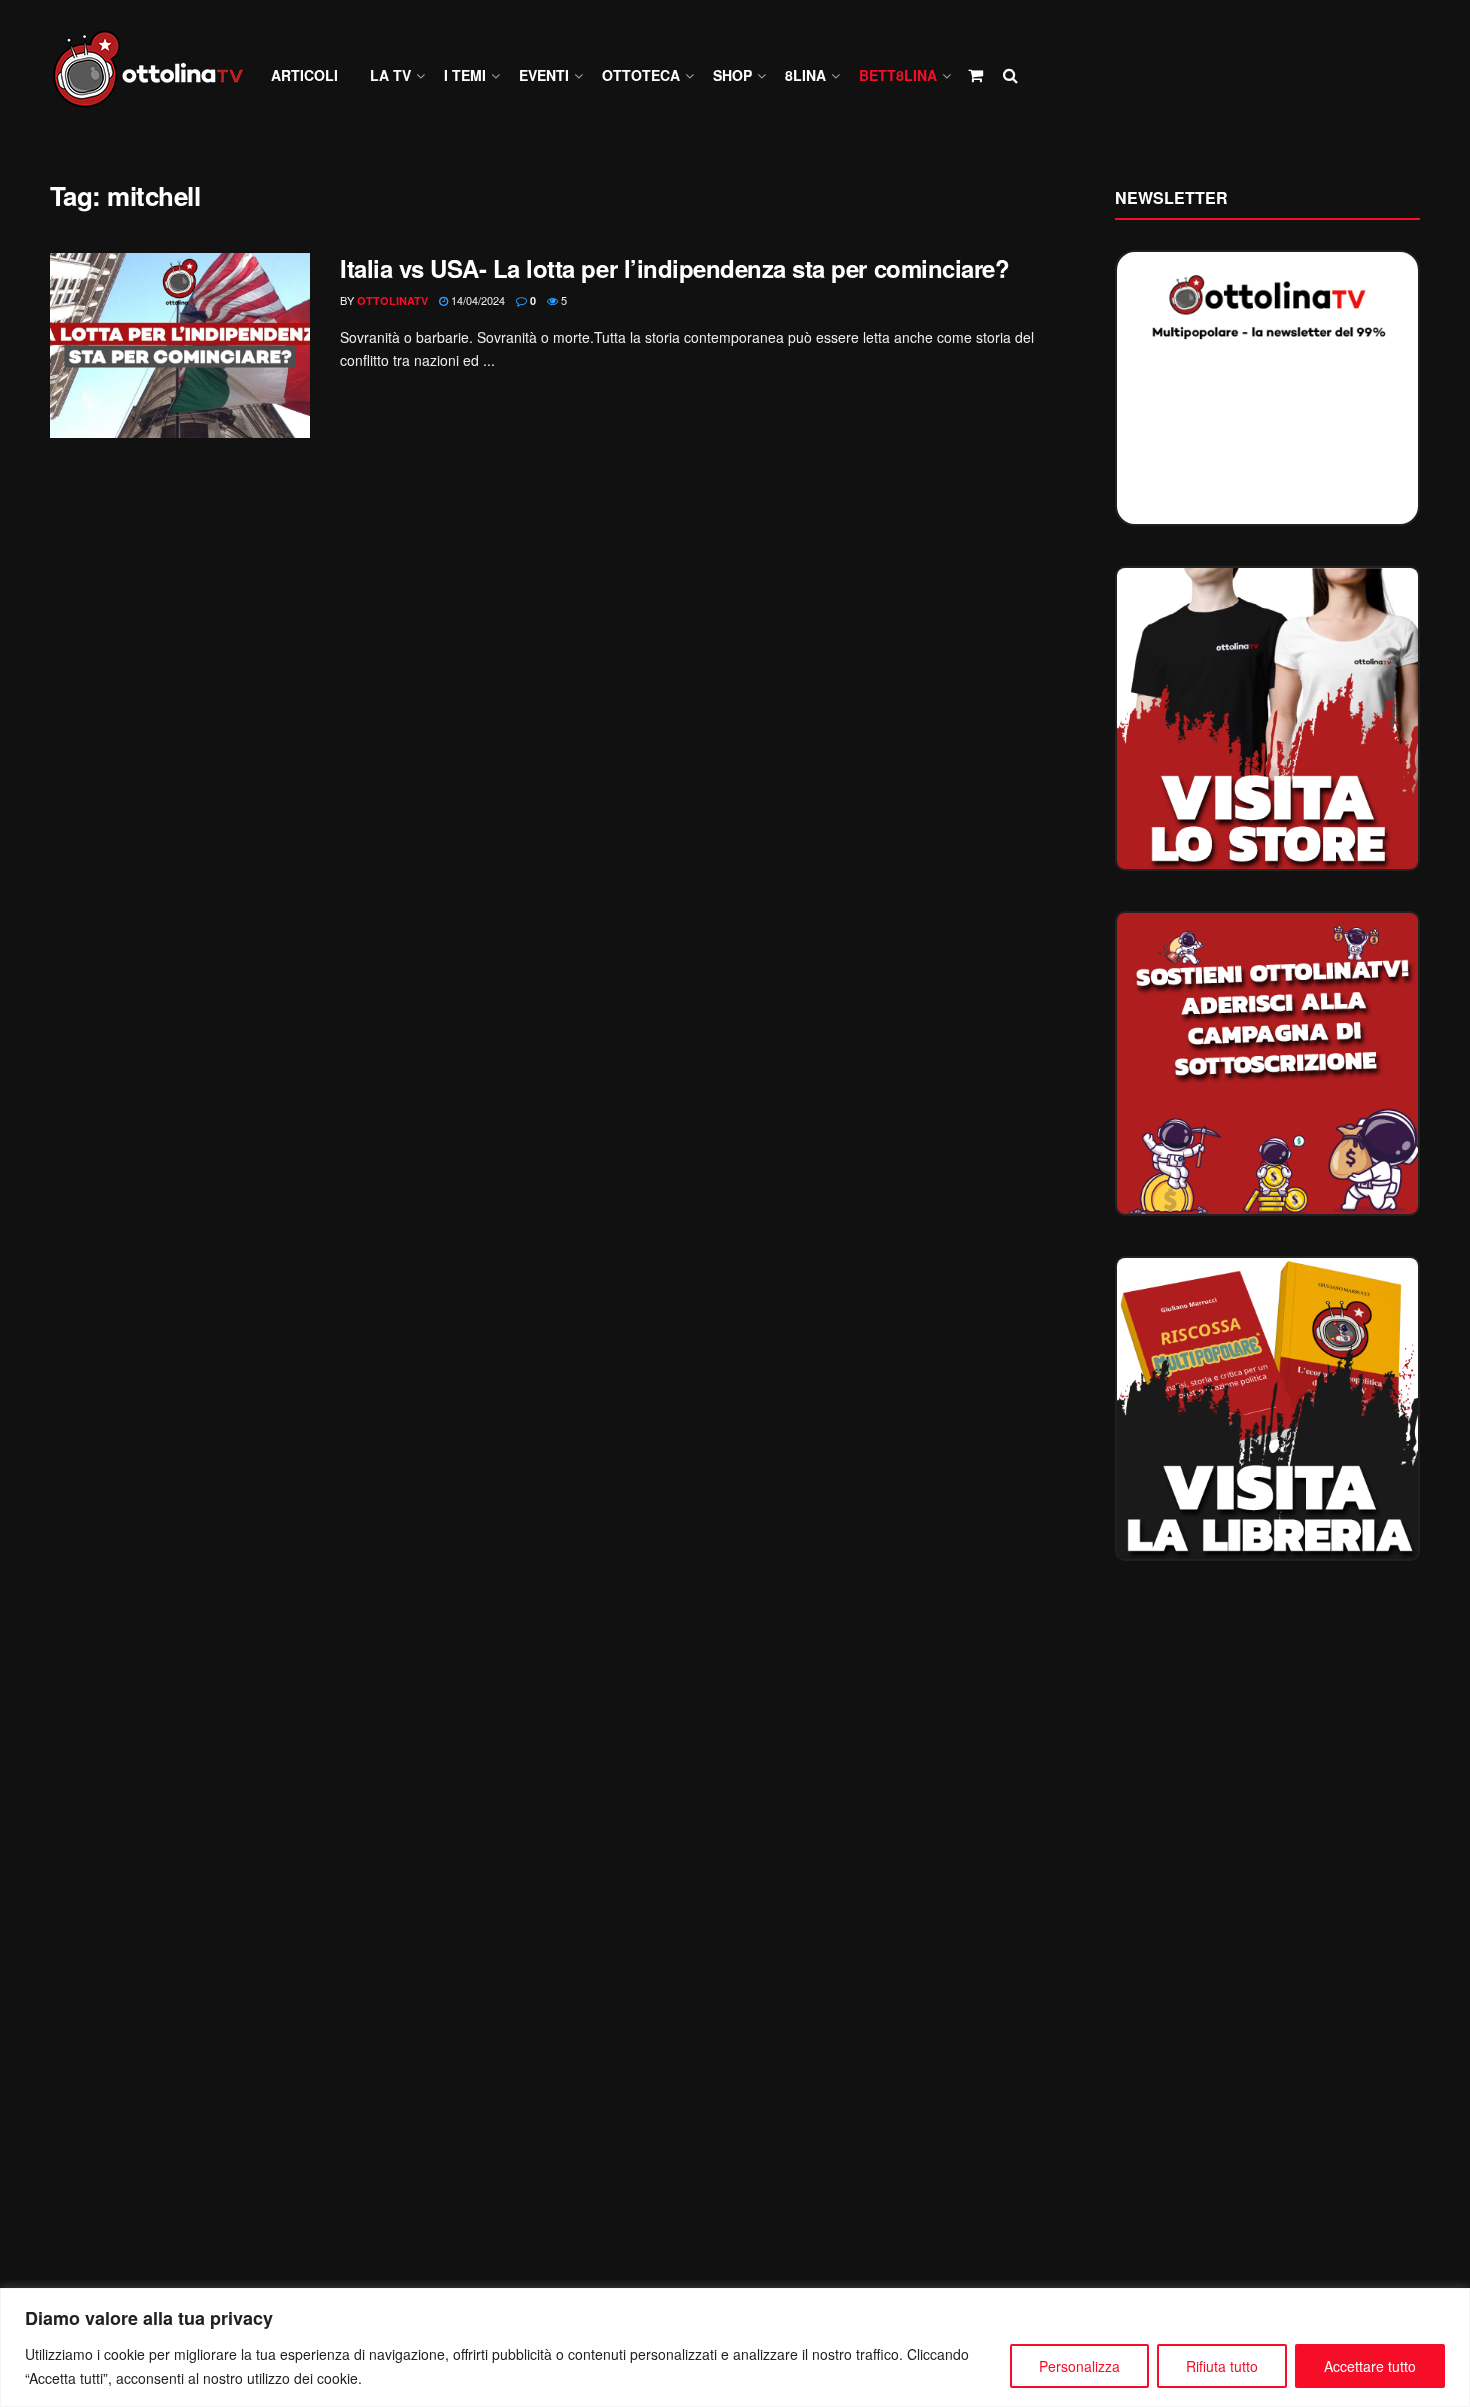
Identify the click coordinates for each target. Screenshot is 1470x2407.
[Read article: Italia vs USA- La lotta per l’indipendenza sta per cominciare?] (180, 346)
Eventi (544, 75)
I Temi (465, 75)
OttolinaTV (392, 300)
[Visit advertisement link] (1267, 718)
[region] (735, 2347)
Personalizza (1079, 2366)
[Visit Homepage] (157, 75)
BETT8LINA (898, 75)
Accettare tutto (1370, 2366)
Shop (732, 75)
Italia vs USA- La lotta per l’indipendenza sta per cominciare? (674, 268)
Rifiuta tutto (1222, 2366)
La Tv (390, 75)
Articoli (304, 75)
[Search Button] (1010, 75)
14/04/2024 (476, 300)
